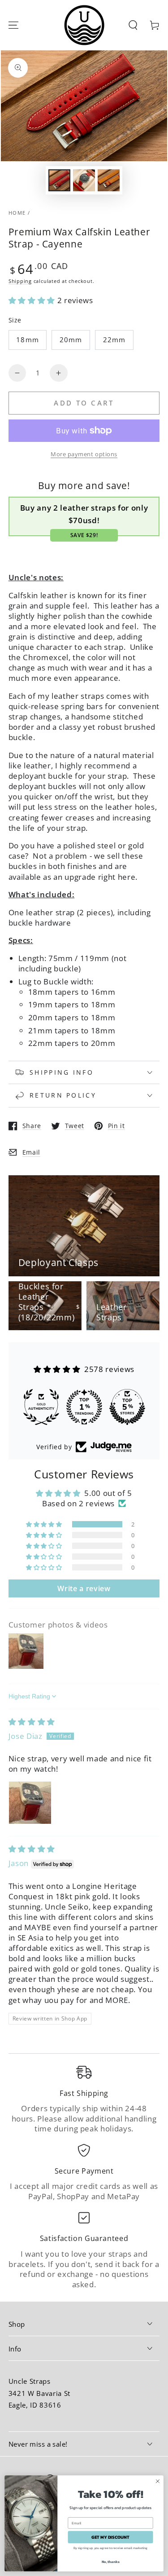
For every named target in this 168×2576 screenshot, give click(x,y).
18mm (27, 340)
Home (17, 213)
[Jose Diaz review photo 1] (30, 1803)
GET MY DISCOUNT (110, 2537)
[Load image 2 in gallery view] (84, 180)
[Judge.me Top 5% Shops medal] (127, 1407)
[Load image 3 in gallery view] (108, 180)
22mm (114, 340)
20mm (71, 340)
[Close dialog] (158, 2481)
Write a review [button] (84, 1588)
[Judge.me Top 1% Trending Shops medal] (84, 1407)
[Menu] (13, 25)
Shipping (20, 281)
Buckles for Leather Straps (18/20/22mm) (47, 1302)
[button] (133, 25)
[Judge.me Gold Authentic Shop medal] (41, 1407)
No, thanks (111, 2561)
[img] (32, 1722)
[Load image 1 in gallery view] (59, 180)
